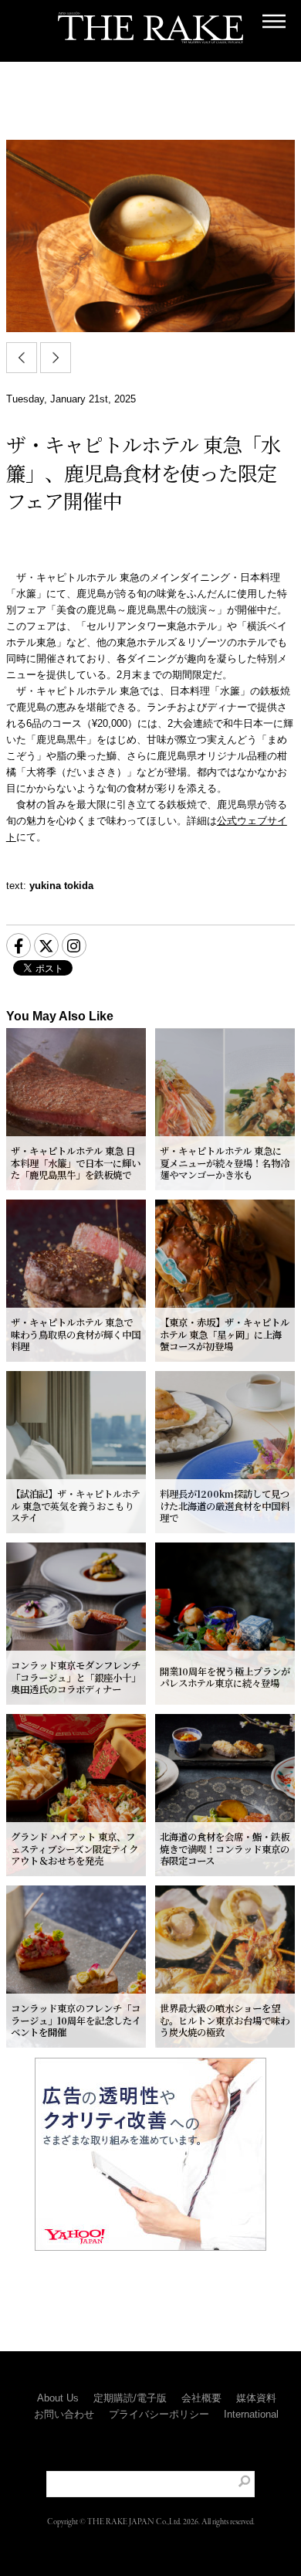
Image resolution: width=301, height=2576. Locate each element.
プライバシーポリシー (159, 2414)
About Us (58, 2398)
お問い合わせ (64, 2414)
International (251, 2414)
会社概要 (201, 2398)
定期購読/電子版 (130, 2398)
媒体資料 (256, 2398)
